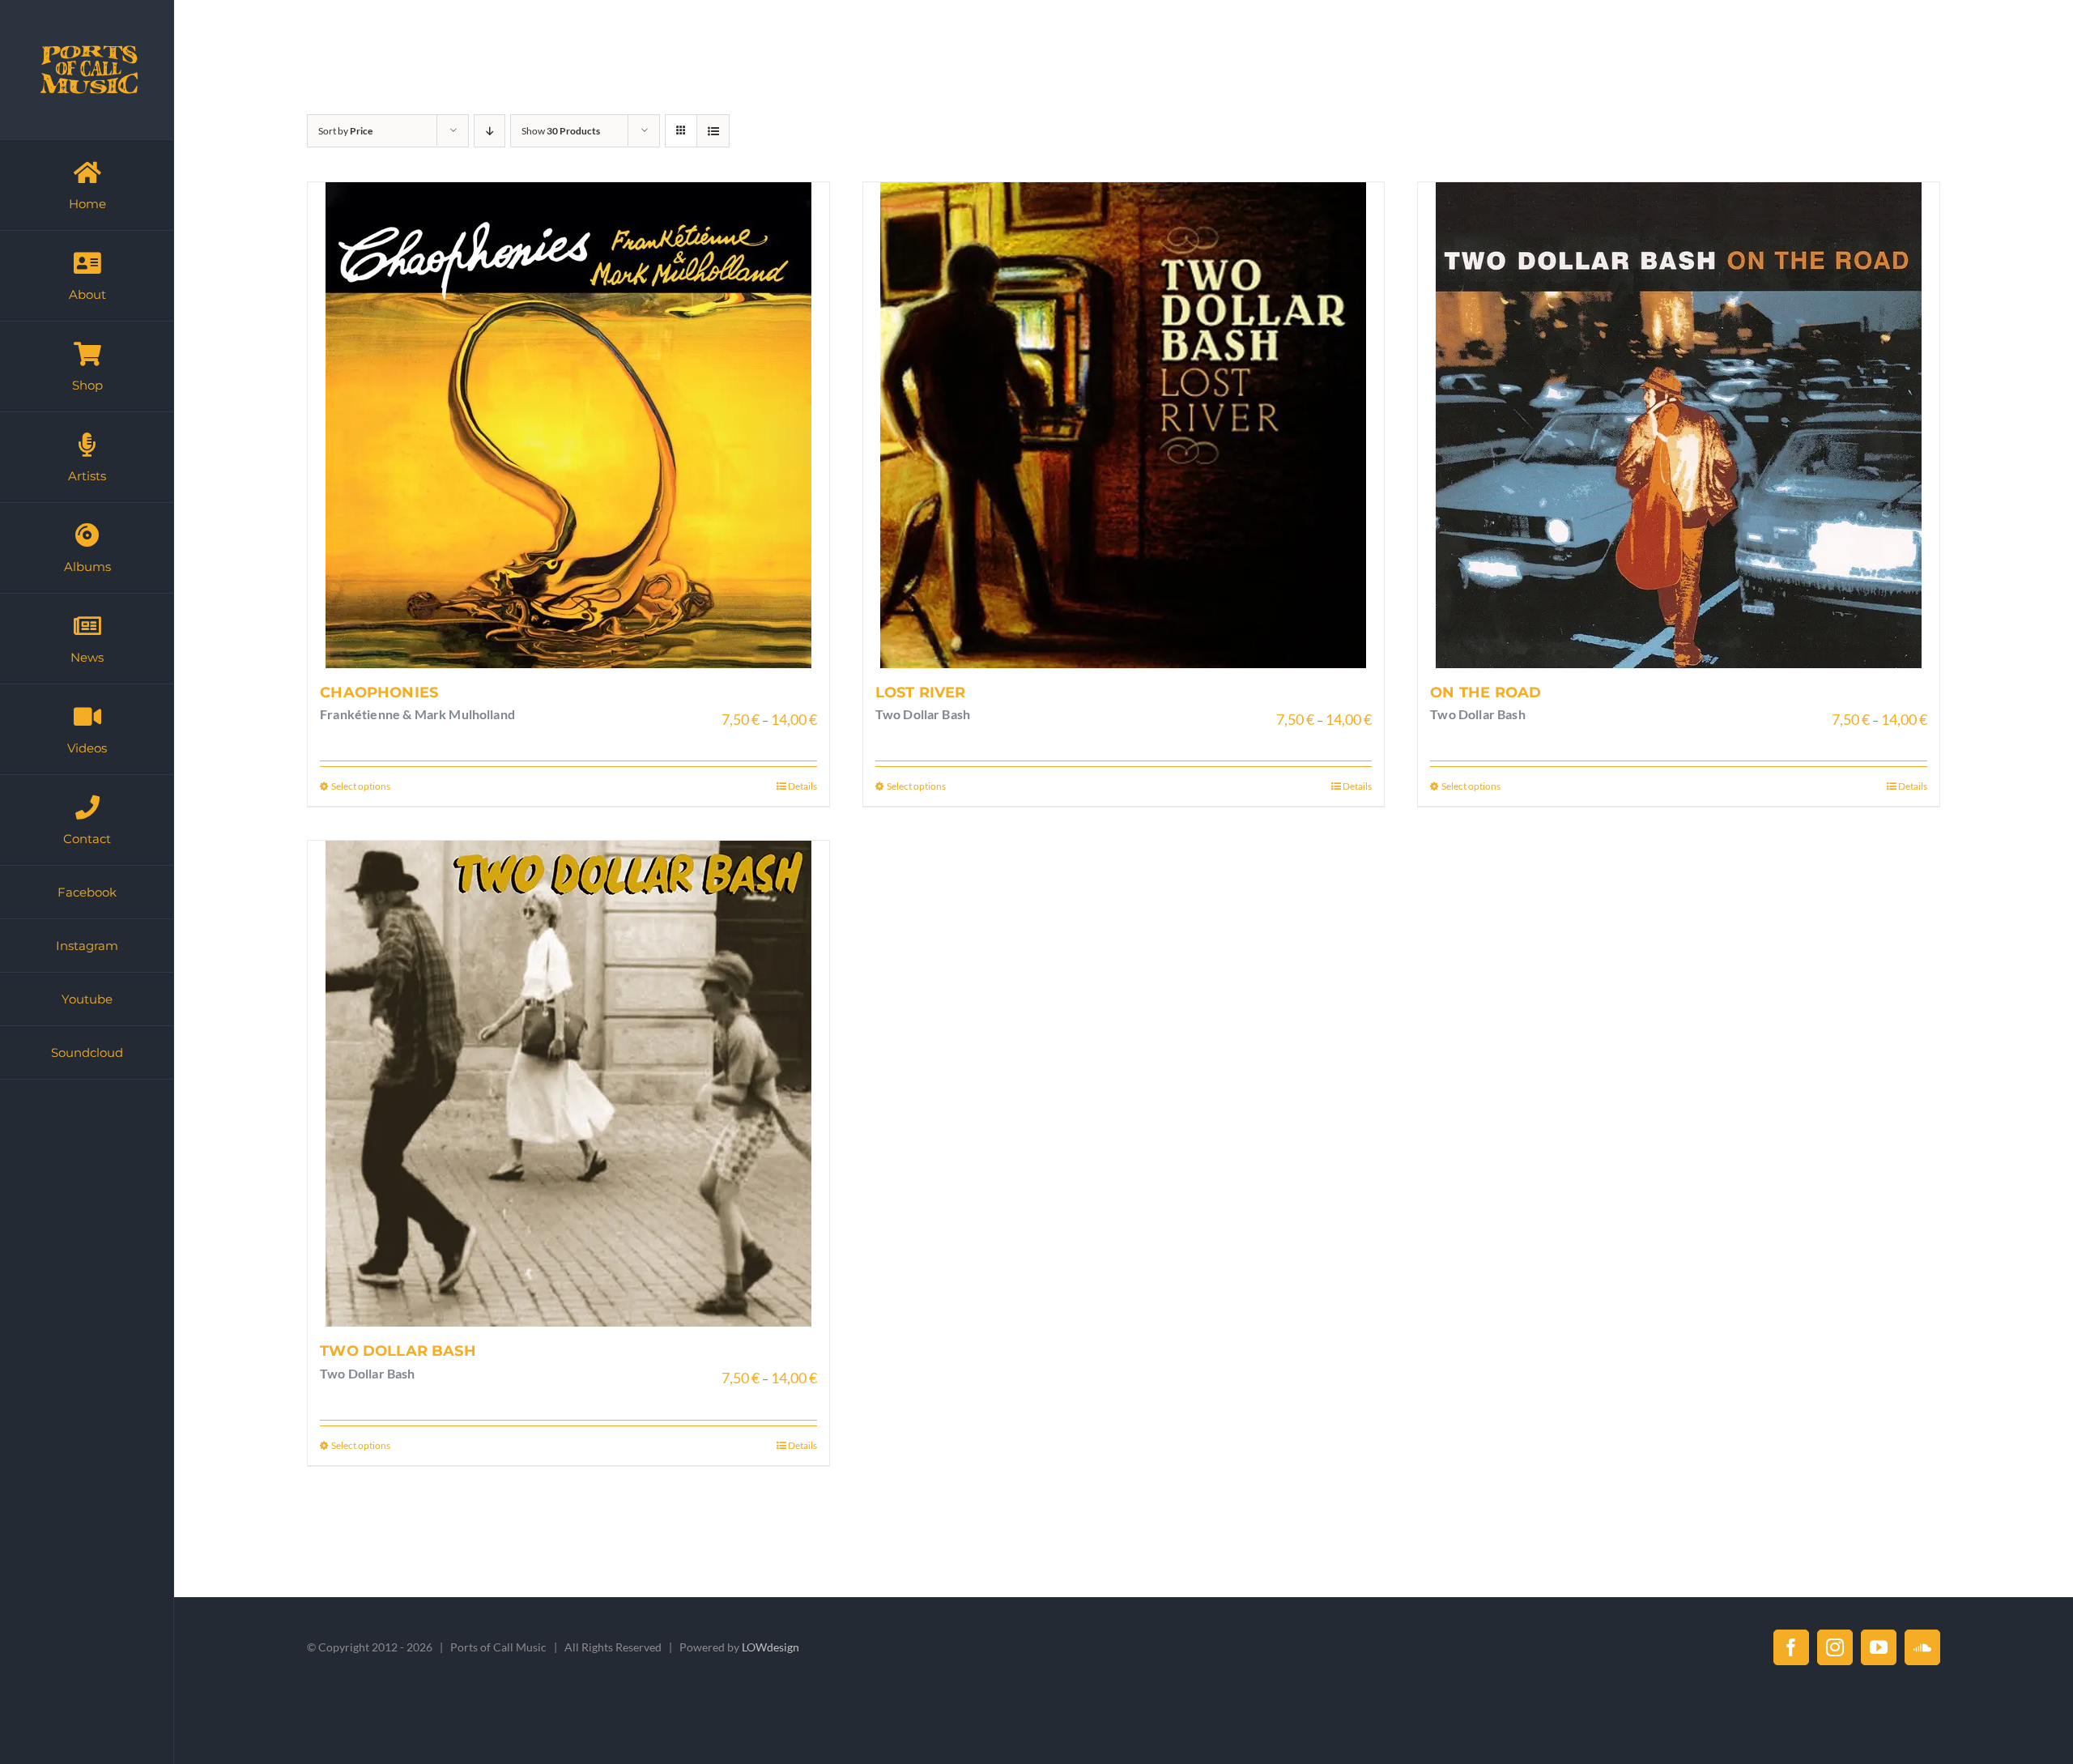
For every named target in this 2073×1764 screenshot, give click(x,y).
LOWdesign (770, 1647)
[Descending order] (490, 131)
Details (802, 786)
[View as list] (713, 131)
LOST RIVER (921, 692)
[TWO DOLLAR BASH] (568, 1084)
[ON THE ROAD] (1679, 425)
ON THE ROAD (1486, 692)
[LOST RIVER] (1124, 425)
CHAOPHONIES (379, 692)
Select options (361, 786)
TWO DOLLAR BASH (398, 1351)
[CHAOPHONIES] (568, 425)
